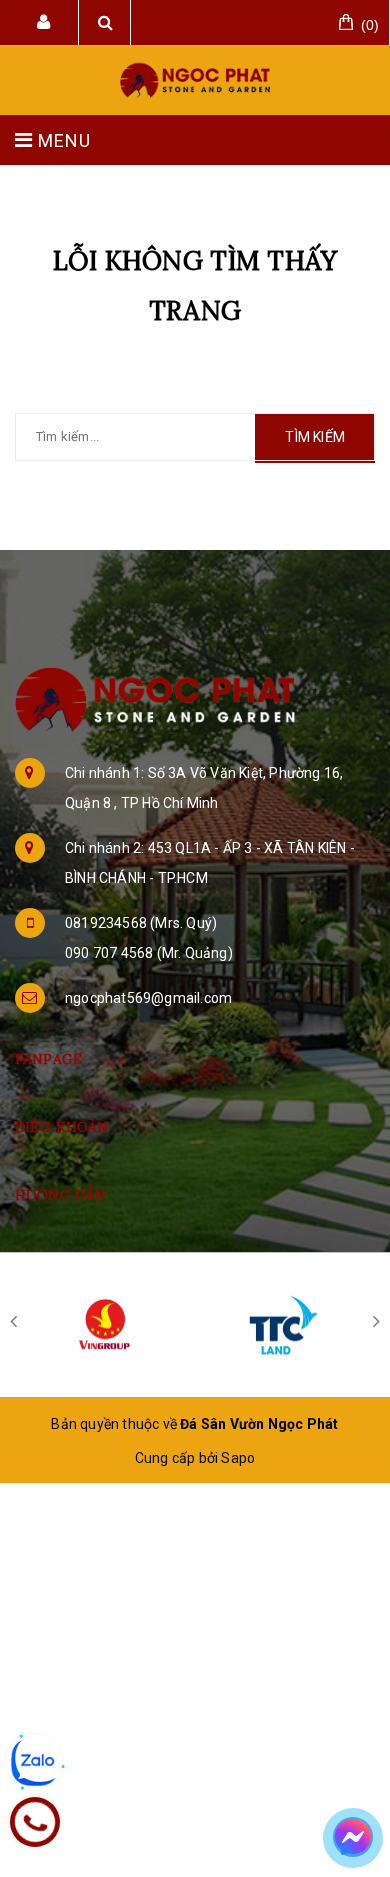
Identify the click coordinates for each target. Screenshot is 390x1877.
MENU (62, 140)
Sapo (238, 1458)
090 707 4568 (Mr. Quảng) (149, 953)
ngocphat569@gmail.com (148, 998)
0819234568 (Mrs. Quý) (141, 923)
